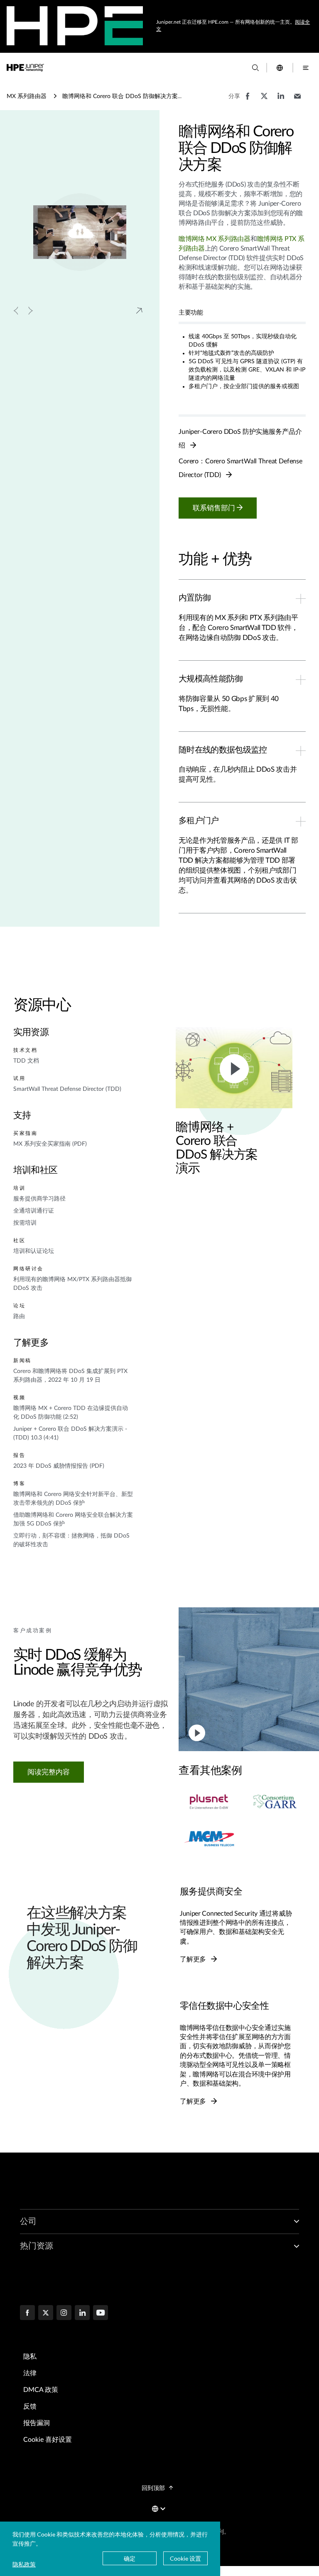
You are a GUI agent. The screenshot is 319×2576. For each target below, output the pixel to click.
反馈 (30, 2406)
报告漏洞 (37, 2423)
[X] (46, 2313)
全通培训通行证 (34, 1211)
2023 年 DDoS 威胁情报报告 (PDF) (59, 1466)
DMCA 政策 (41, 2390)
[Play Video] (234, 1068)
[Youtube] (101, 2313)
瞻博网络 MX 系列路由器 (215, 239)
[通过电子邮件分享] (297, 100)
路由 (19, 1316)
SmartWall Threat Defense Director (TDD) (67, 1089)
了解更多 (194, 1959)
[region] (249, 1809)
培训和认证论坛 (34, 1251)
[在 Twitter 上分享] (264, 100)
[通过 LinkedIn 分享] (281, 100)
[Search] (255, 68)
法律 (30, 2373)
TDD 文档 (26, 1061)
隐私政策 (24, 2564)
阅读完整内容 (49, 1772)
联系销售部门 (215, 508)
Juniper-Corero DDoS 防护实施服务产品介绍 (240, 439)
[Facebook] (27, 2313)
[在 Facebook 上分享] (248, 100)
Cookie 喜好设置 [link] (48, 2440)
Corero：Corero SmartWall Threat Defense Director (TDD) (240, 468)
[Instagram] (64, 2313)
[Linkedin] (82, 2313)
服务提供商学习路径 (39, 1199)
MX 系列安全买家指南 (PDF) (50, 1144)
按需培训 (25, 1223)
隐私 (30, 2357)
